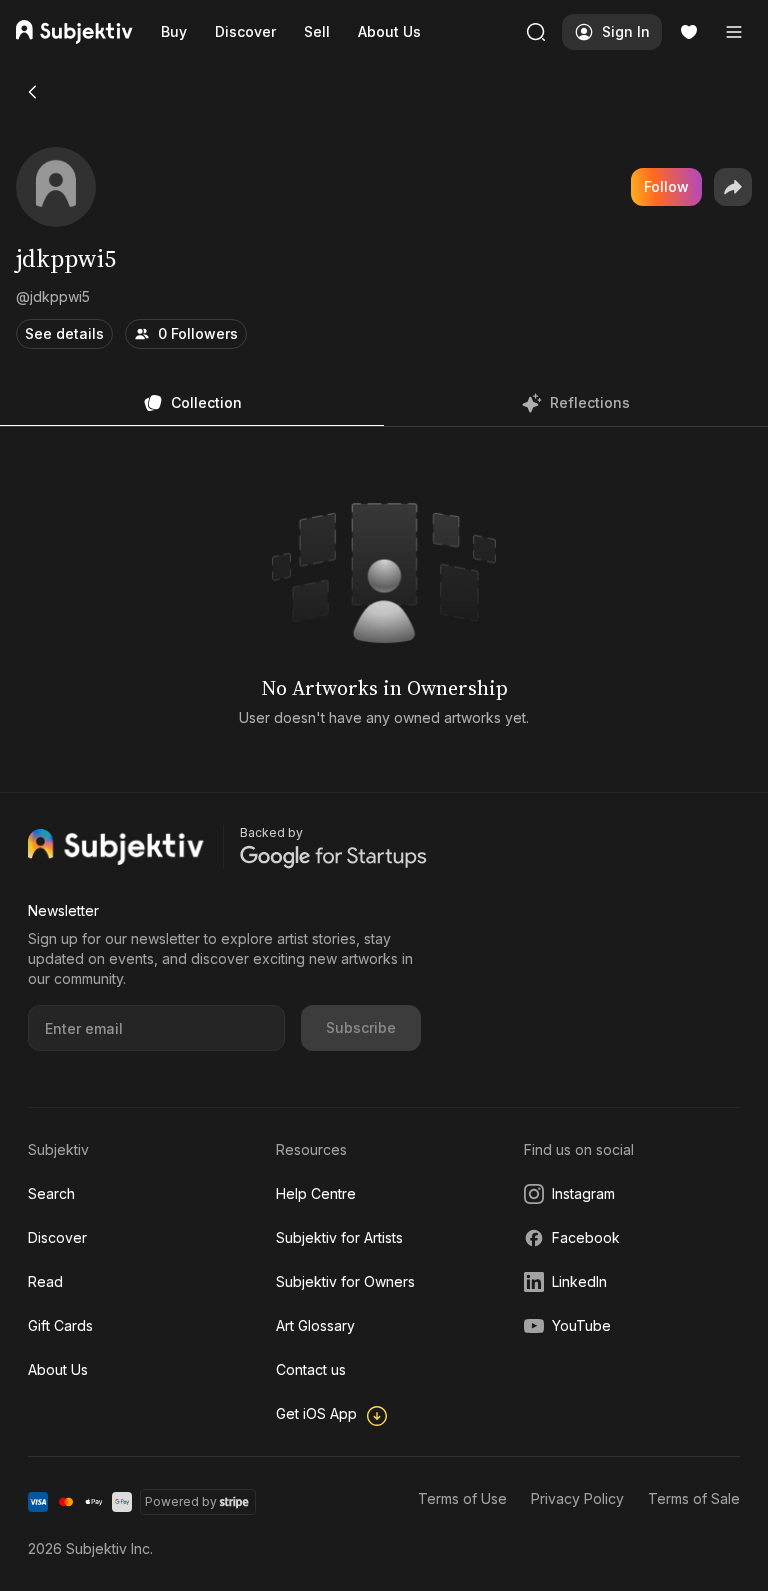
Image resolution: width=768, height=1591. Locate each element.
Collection (206, 402)
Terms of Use (462, 1498)
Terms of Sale (694, 1498)
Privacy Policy (577, 1498)
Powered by (181, 1501)
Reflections (590, 402)
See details (64, 333)
